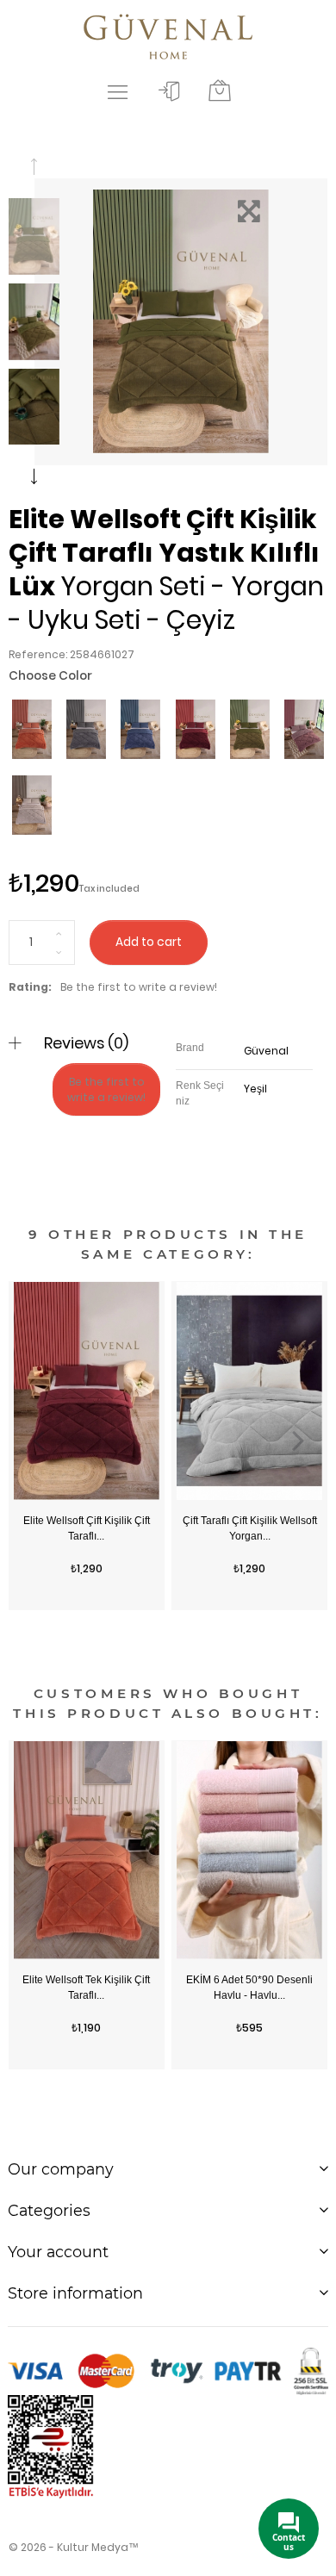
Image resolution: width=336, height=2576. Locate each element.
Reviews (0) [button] (86, 1043)
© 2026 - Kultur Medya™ (74, 2547)
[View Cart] (220, 91)
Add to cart (149, 942)
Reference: (38, 654)
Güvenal (266, 1051)
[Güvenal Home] (168, 35)
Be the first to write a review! (139, 987)
